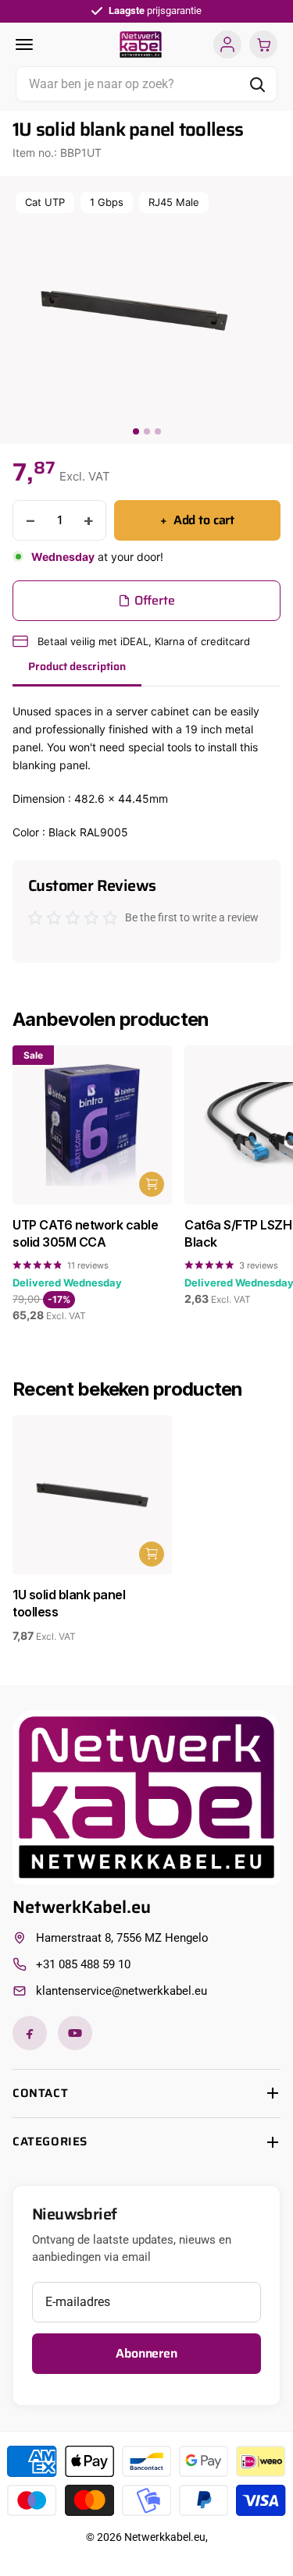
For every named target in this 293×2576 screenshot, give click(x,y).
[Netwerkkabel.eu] (140, 44)
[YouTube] (75, 2033)
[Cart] (263, 44)
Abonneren (146, 2353)
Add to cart (197, 520)
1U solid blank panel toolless (69, 1603)
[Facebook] (30, 2033)
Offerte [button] (155, 600)
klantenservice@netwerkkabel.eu (121, 1991)
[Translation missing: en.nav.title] (63, 45)
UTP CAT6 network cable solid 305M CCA (85, 1233)
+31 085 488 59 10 (83, 1964)
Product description (77, 666)
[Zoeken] (257, 84)
